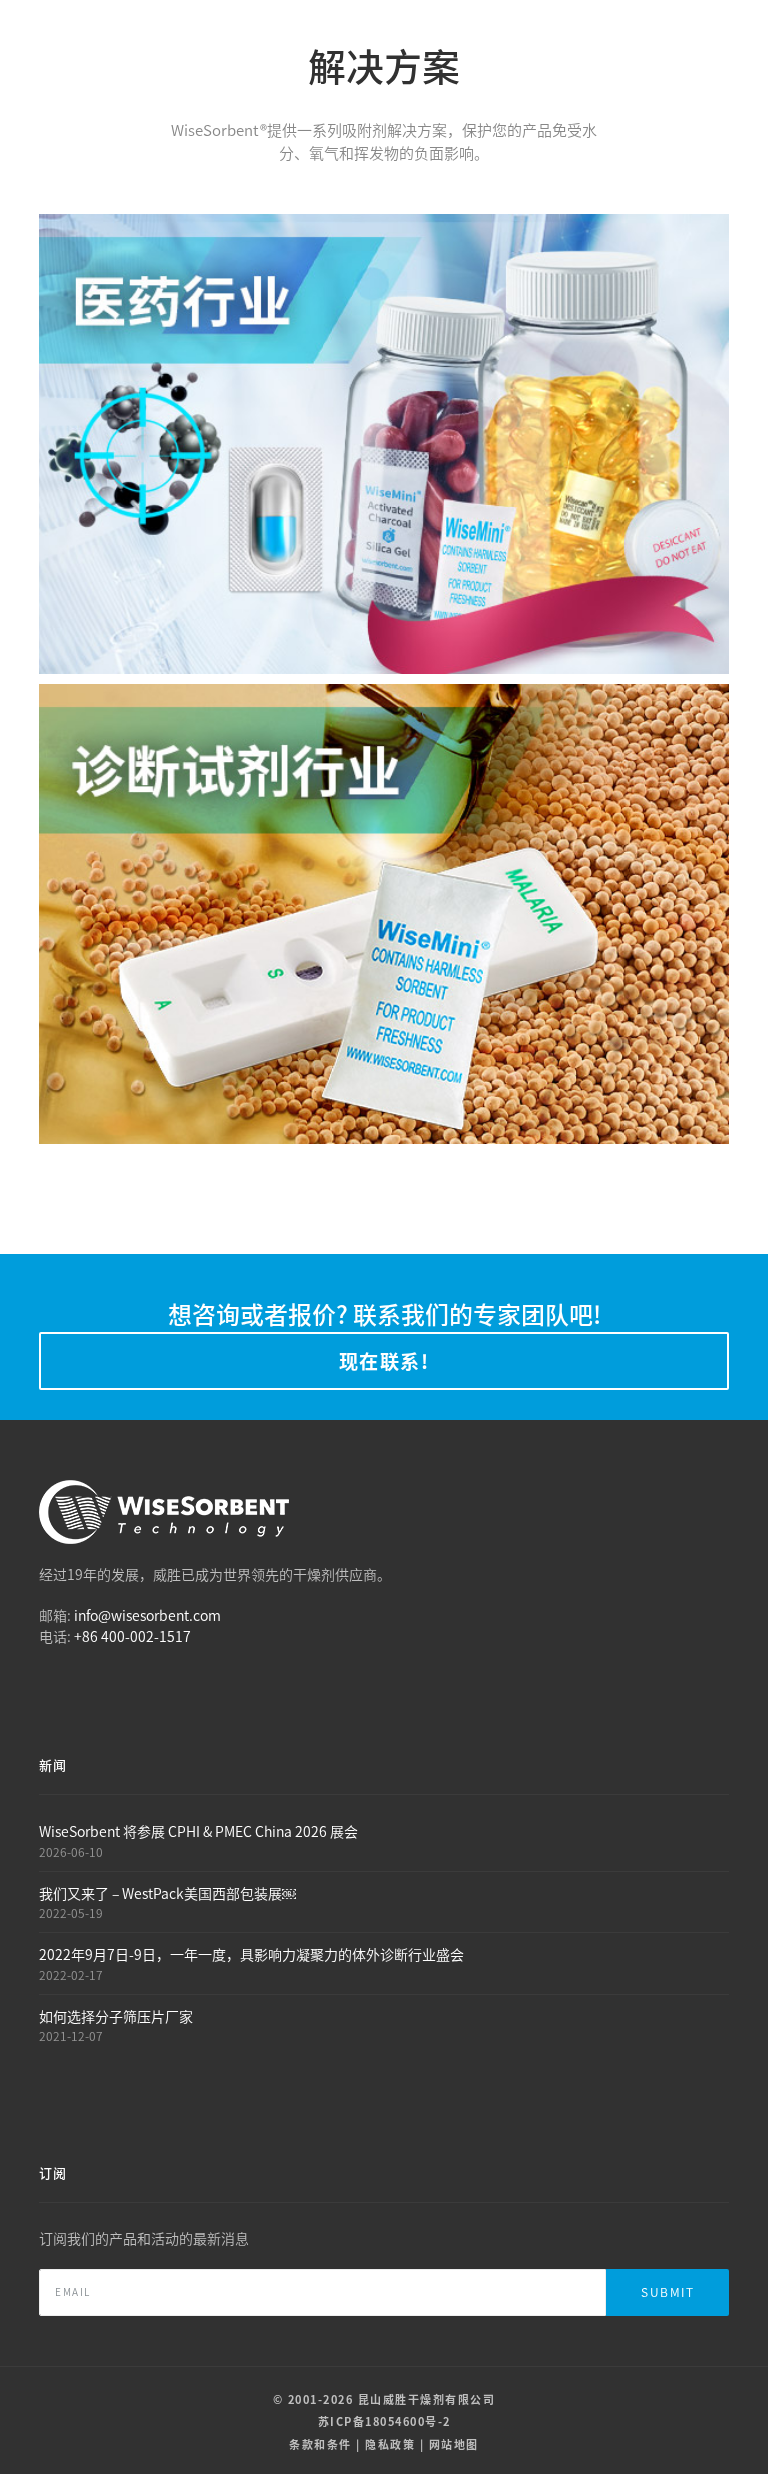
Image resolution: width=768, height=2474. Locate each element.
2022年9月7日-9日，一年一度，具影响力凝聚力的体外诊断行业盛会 (251, 1954)
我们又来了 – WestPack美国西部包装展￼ (167, 1893)
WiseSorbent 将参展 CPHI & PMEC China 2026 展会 (198, 1831)
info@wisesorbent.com (147, 1615)
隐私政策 (390, 2444)
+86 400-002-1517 (132, 1636)
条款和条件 (320, 2444)
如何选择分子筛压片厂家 (116, 2016)
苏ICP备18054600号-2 (384, 2421)
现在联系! (384, 1361)
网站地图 (454, 2444)
